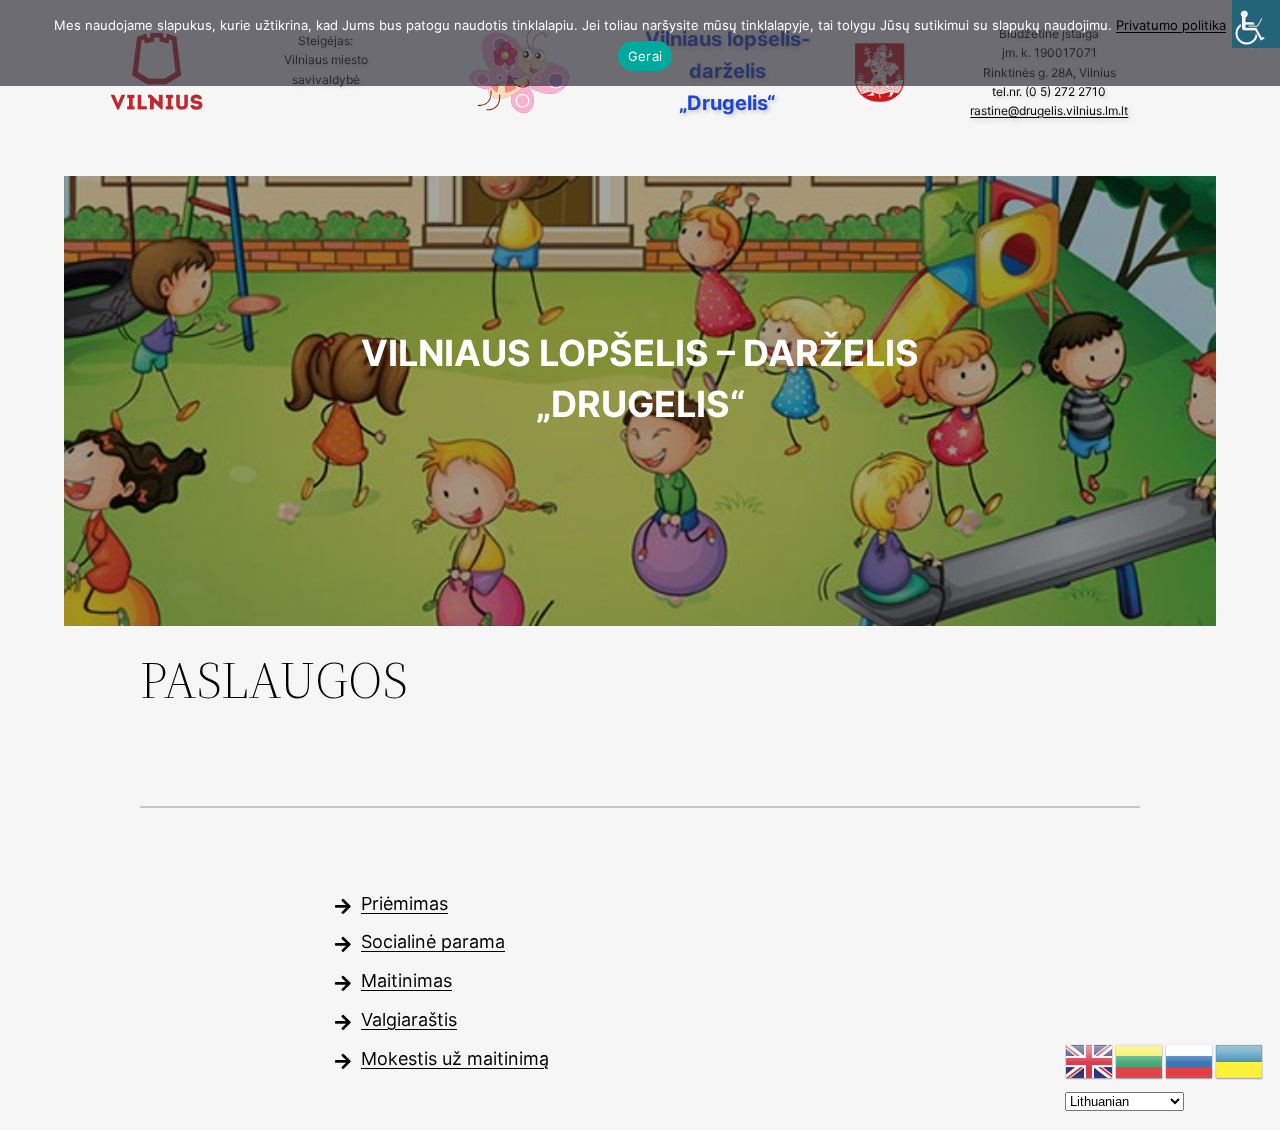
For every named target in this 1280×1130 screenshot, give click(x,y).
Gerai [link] (645, 56)
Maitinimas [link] (406, 980)
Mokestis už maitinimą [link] (455, 1058)
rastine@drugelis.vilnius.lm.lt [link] (1049, 110)
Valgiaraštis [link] (409, 1019)
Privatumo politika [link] (1171, 25)
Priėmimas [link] (404, 903)
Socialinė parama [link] (433, 941)
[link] (1256, 24)
